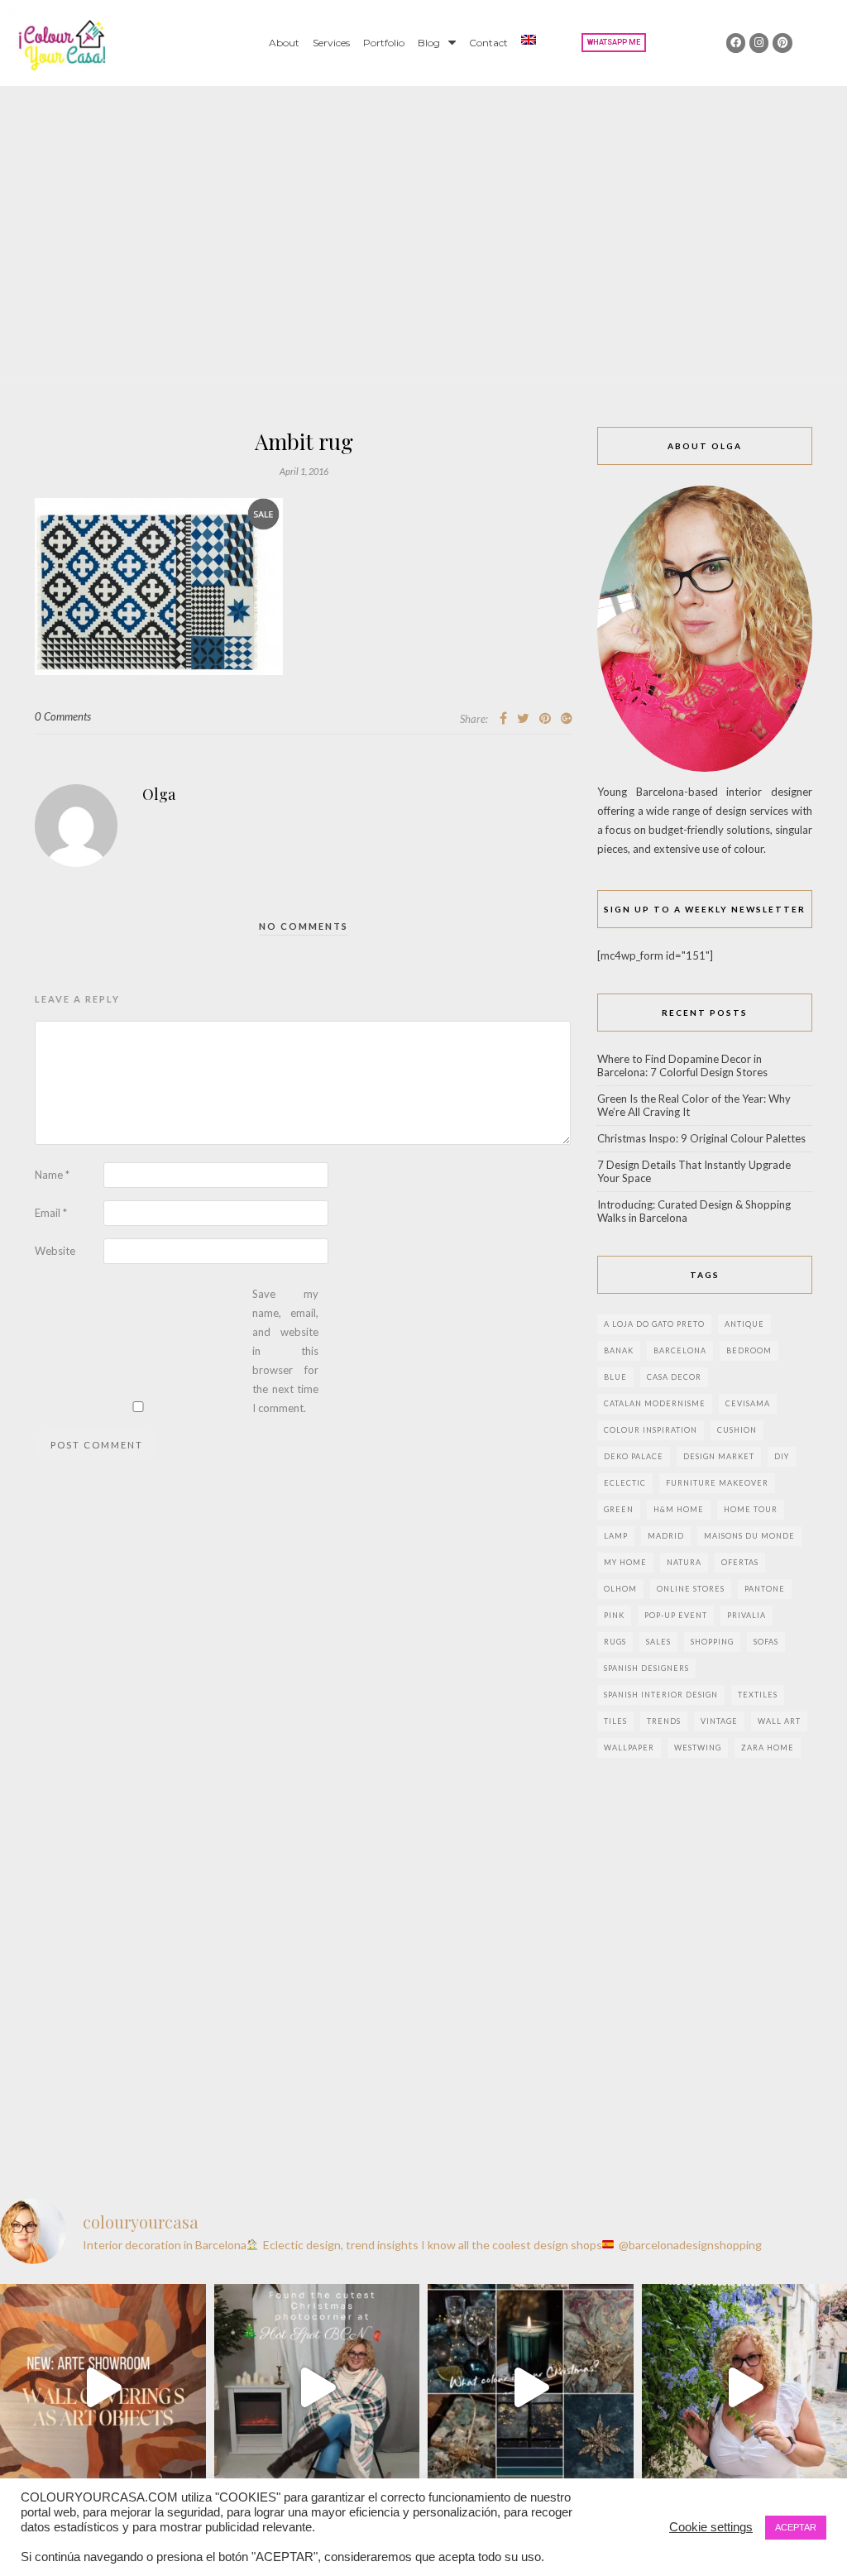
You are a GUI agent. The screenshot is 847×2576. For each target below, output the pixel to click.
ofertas (740, 1562)
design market (719, 1456)
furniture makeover (717, 1483)
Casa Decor (674, 1377)
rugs (615, 1642)
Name (52, 1175)
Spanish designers (646, 1668)
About (284, 43)
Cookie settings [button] (711, 2527)
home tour (751, 1509)
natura (684, 1562)
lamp (616, 1536)
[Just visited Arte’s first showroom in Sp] (103, 2387)
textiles (758, 1695)
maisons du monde (749, 1536)
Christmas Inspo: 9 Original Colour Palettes (701, 1138)
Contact (488, 43)
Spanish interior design (661, 1695)
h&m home (679, 1509)
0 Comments (63, 716)
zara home (768, 1748)
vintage (719, 1721)
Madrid (666, 1536)
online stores (691, 1589)
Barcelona (680, 1350)
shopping (712, 1642)
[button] (614, 43)
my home (625, 1562)
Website (55, 1251)
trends (664, 1721)
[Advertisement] (423, 210)
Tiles (615, 1721)
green (619, 1509)
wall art (779, 1721)
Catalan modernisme (655, 1403)
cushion (737, 1430)
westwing (698, 1748)
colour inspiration (651, 1430)
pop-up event (676, 1615)
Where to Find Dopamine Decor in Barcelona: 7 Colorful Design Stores (682, 1065)
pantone (765, 1589)
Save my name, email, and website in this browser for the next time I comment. (285, 1351)
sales (658, 1642)
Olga (159, 794)
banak (619, 1350)
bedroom (749, 1350)
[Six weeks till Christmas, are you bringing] (531, 2387)
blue (615, 1377)
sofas (766, 1642)
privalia (747, 1615)
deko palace (634, 1456)
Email (51, 1213)
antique (744, 1324)
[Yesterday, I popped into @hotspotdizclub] (317, 2387)
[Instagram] (759, 43)
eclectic (625, 1483)
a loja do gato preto (654, 1324)
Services (331, 43)
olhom (620, 1589)
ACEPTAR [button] (796, 2527)
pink (614, 1615)
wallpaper (629, 1748)
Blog (429, 43)
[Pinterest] (782, 43)
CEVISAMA (748, 1403)
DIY (782, 1456)
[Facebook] (736, 43)
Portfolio (384, 43)
